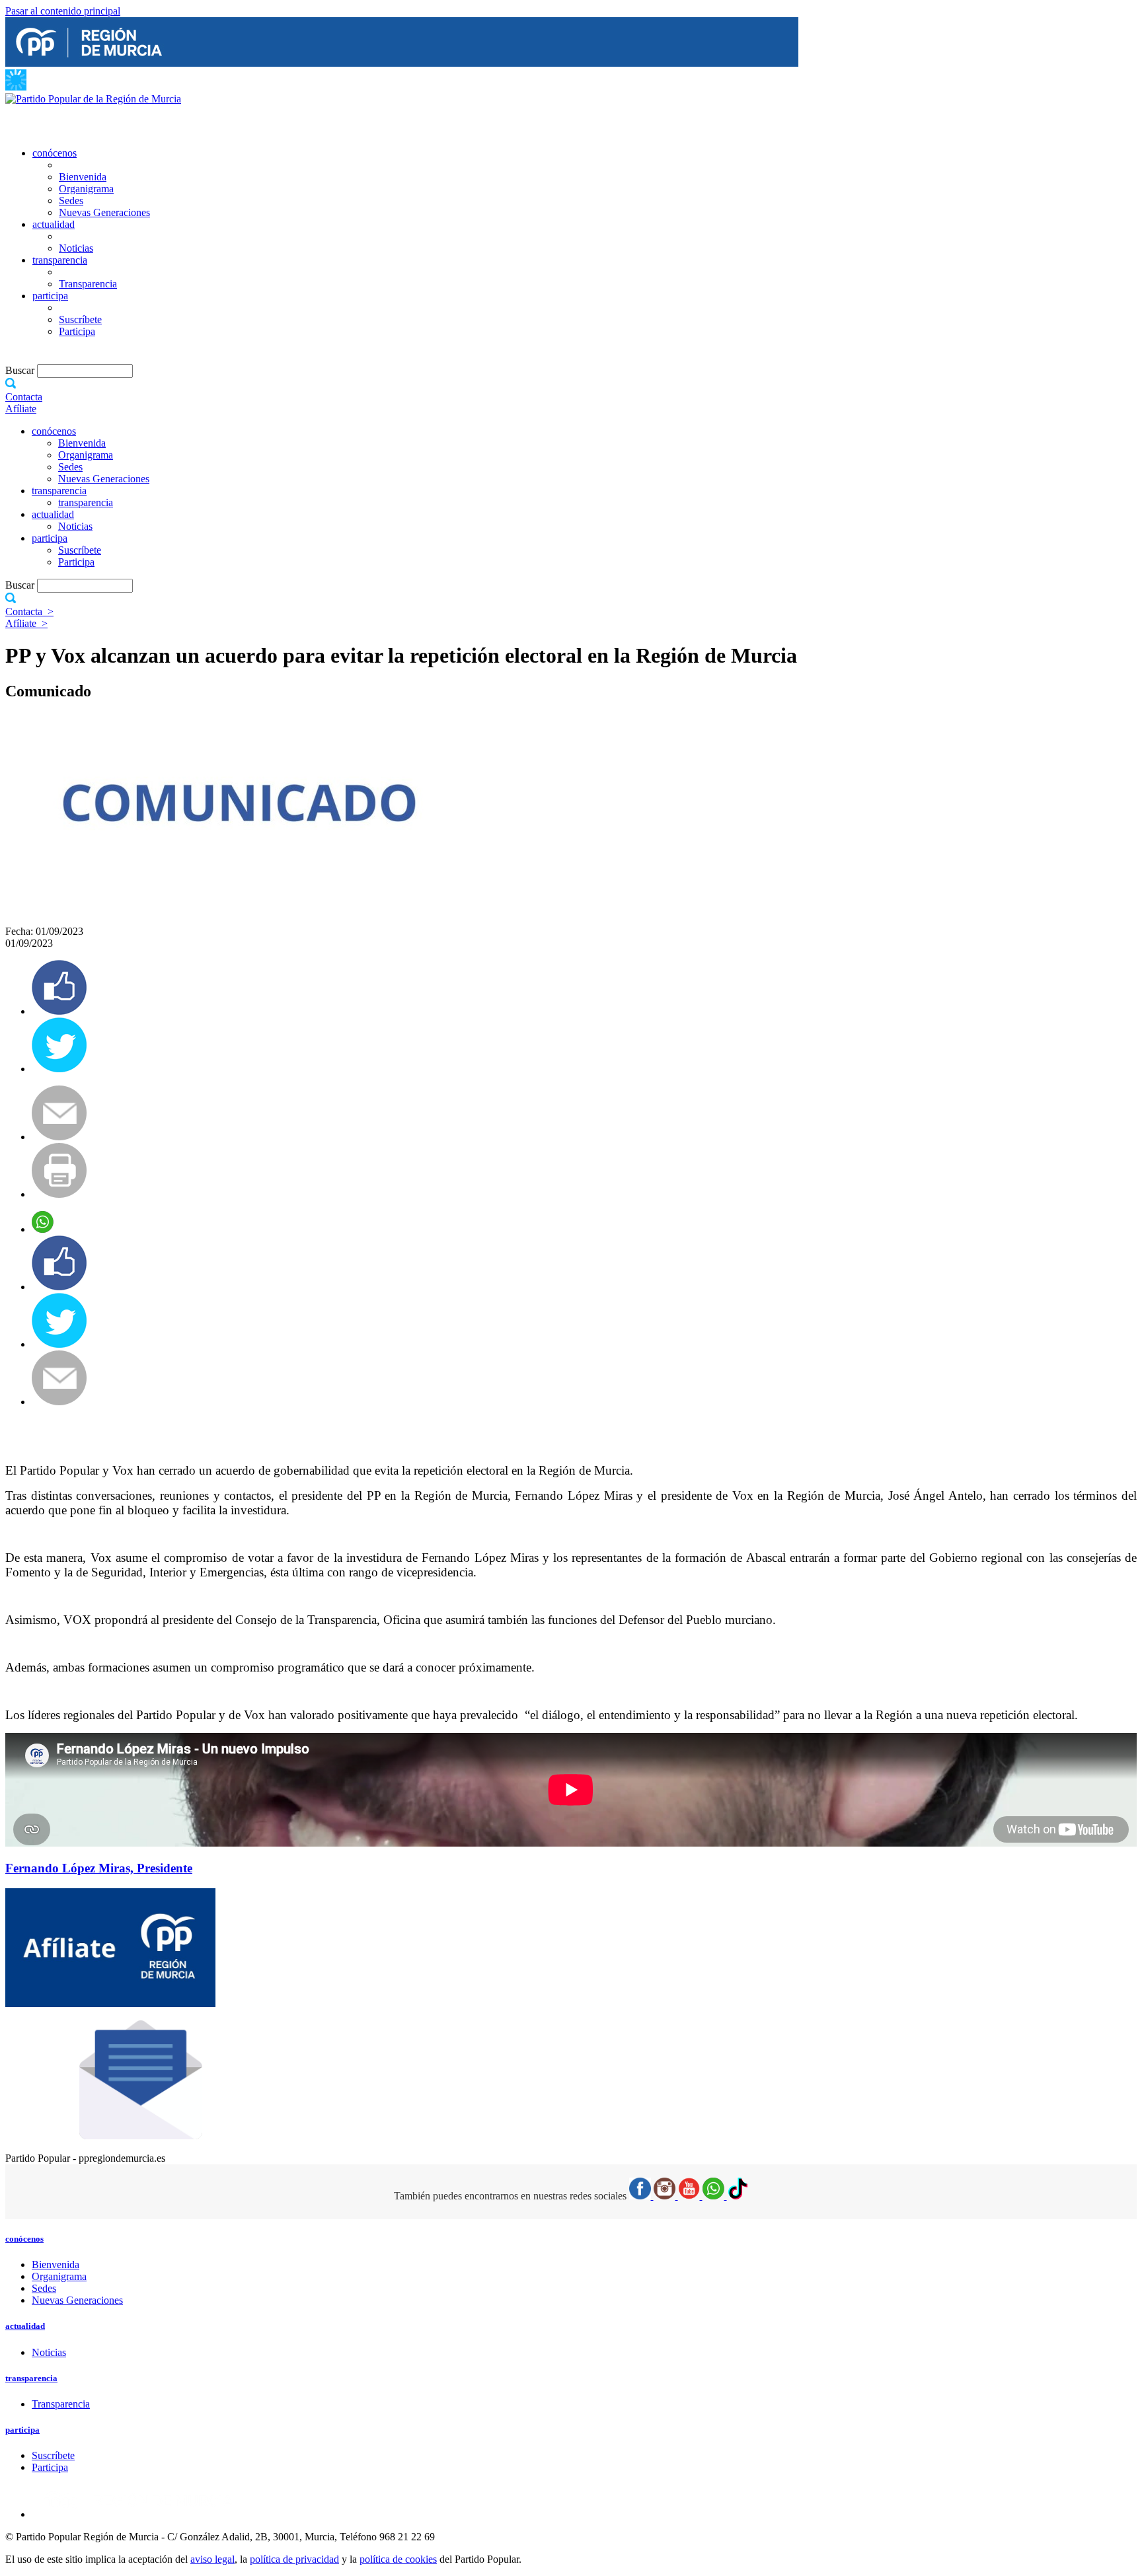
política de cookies (398, 2559)
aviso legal (212, 2559)
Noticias (76, 248)
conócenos (55, 153)
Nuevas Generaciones (104, 212)
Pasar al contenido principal (63, 11)
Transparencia (88, 284)
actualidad (54, 224)
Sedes (71, 201)
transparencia (60, 260)
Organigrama (86, 189)
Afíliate (21, 409)
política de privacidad (294, 2559)
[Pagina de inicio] (93, 99)
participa (50, 296)
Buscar (21, 370)
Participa (77, 331)
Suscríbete (80, 319)
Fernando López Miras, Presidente (99, 1868)
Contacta (24, 397)
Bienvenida (83, 177)
